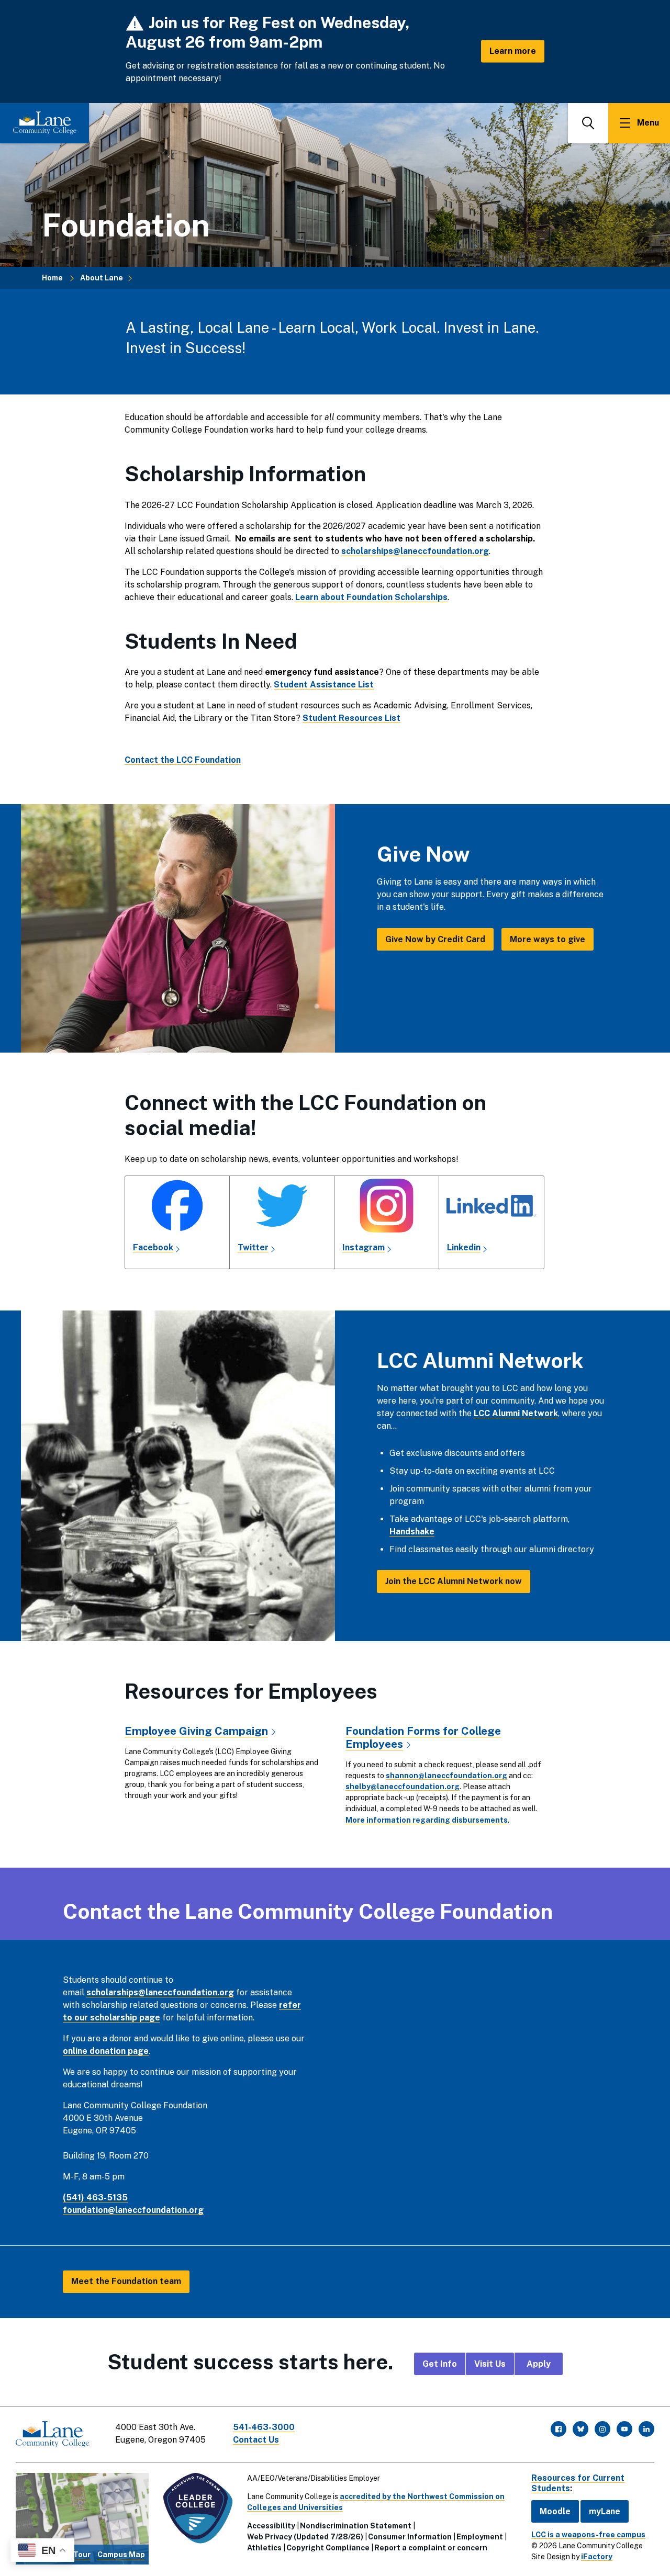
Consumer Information (410, 2537)
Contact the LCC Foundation (183, 760)
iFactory (597, 2557)
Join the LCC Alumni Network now (454, 1581)
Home (52, 278)
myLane (605, 2511)
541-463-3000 (264, 2427)
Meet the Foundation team (126, 2281)
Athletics (264, 2548)
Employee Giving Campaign (196, 1731)
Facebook (153, 1247)
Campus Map (121, 2555)
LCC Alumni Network (516, 1413)
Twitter (253, 1247)
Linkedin (464, 1247)
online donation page (106, 2051)
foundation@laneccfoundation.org (133, 2210)
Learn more (513, 51)
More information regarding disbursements (427, 1820)
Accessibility (271, 2526)
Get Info (440, 2364)
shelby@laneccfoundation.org (403, 1787)
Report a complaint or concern (431, 2548)
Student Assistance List (324, 685)
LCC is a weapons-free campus (588, 2535)
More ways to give (548, 939)
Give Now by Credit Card (435, 939)
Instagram (364, 1247)
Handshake (412, 1532)
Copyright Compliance (328, 2548)
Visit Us (490, 2364)
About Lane (102, 278)
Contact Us (256, 2440)
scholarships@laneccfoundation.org (160, 1992)
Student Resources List (351, 718)
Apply (539, 2364)
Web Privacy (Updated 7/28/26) (305, 2537)
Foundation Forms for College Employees (423, 1737)
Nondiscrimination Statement (356, 2526)
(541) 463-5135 (95, 2197)
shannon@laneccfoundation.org (446, 1776)
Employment (480, 2537)
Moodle (555, 2511)
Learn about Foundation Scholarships (371, 597)
